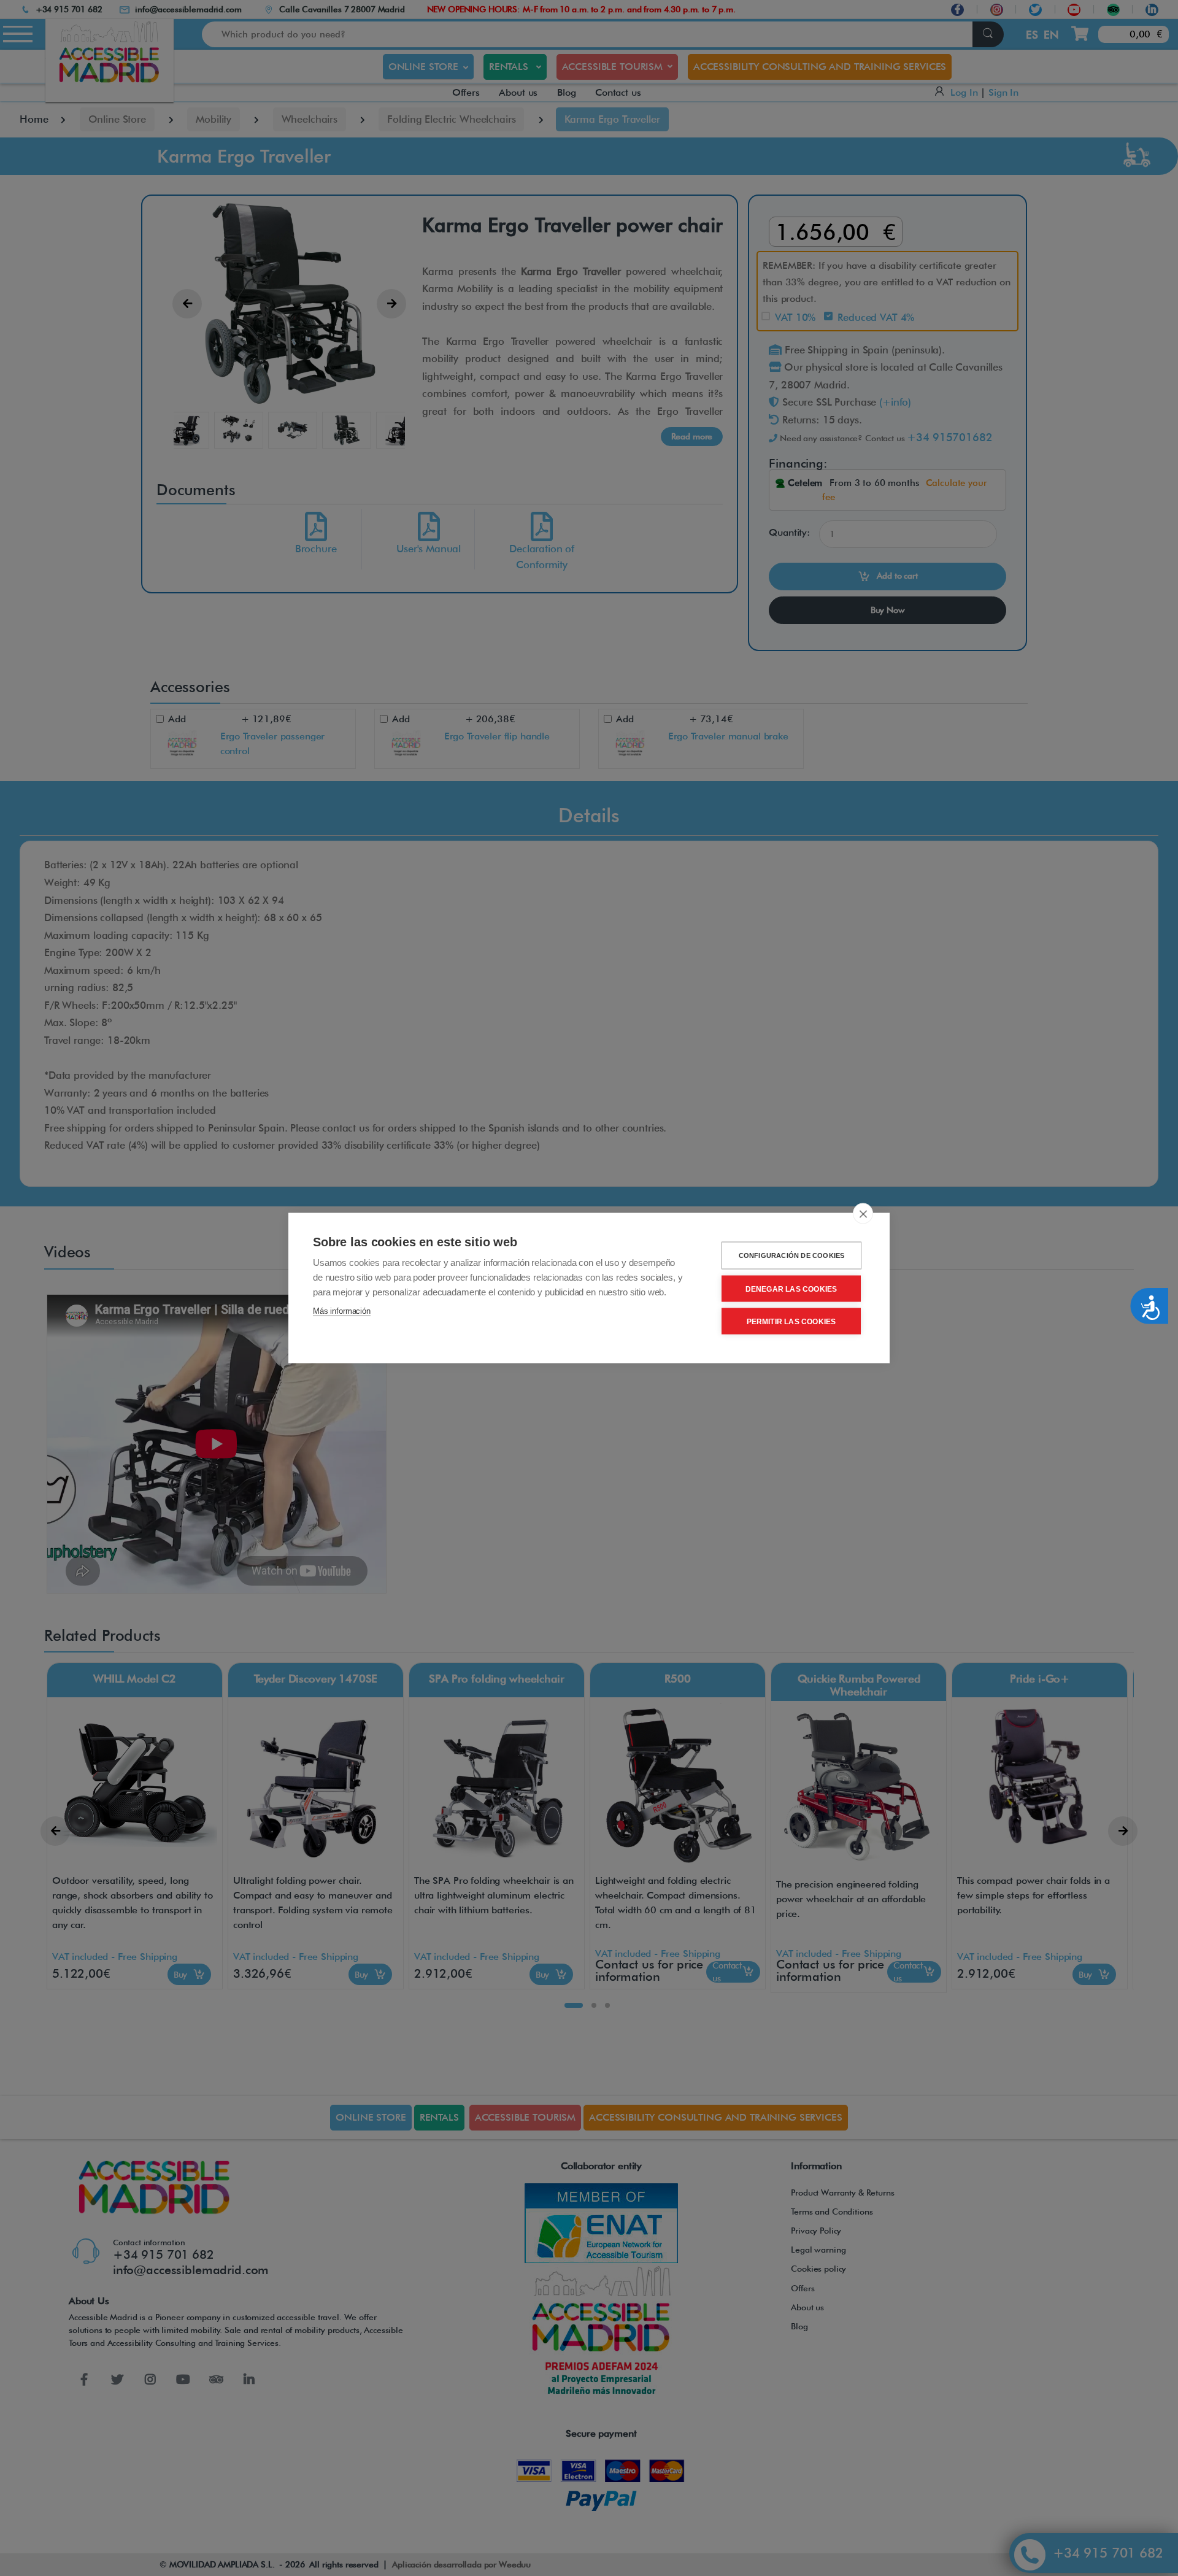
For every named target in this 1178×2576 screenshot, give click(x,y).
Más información (342, 1311)
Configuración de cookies (792, 1255)
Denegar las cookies (791, 1289)
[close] (863, 1214)
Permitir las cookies (791, 1321)
